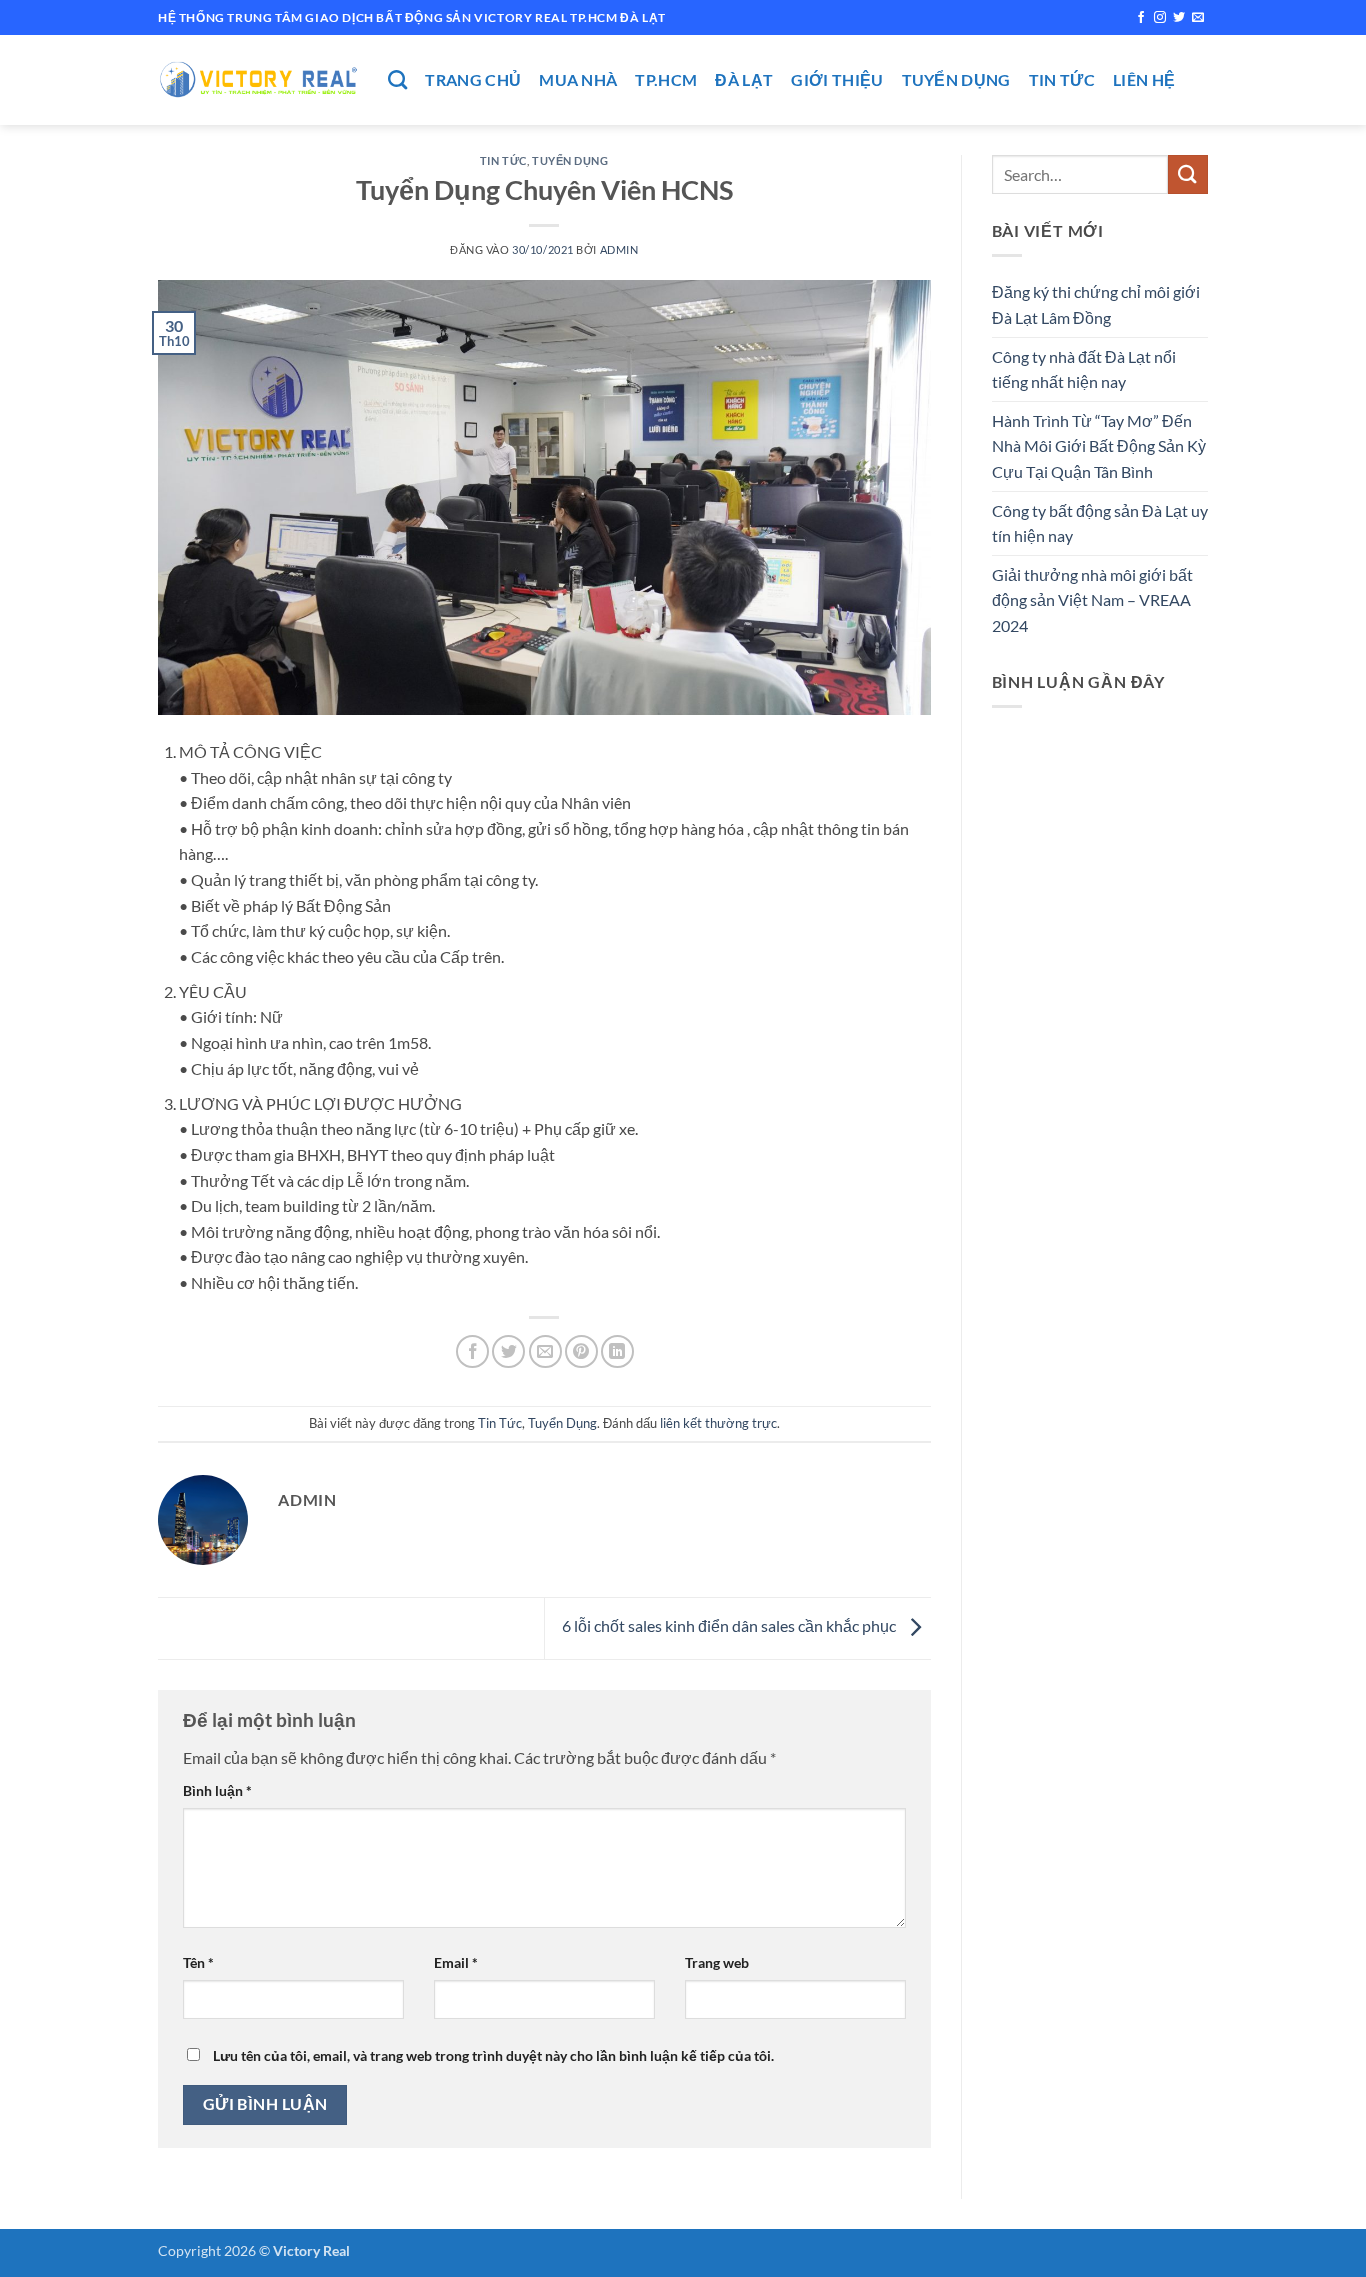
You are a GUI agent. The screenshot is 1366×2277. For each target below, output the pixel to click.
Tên (198, 1962)
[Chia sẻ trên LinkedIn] (617, 1351)
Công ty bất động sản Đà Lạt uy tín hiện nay (1100, 523)
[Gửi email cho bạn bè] (545, 1351)
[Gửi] (1188, 174)
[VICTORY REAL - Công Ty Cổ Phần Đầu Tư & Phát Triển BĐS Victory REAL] (258, 79)
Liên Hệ (1144, 79)
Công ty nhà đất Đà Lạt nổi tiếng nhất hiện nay (1084, 369)
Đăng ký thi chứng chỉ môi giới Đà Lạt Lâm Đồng (1096, 304)
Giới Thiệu (837, 79)
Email (456, 1962)
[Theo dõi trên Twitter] (1179, 18)
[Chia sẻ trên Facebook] (472, 1351)
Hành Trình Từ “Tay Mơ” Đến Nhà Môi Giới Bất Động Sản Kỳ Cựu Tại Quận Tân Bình (1099, 446)
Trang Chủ (473, 79)
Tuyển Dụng (956, 79)
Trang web (717, 1962)
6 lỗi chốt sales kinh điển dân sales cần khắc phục (730, 1626)
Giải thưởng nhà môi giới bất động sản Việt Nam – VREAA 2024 (1092, 600)
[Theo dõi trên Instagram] (1160, 18)
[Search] (397, 79)
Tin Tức (1062, 79)
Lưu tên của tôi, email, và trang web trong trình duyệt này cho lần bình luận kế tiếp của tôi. (493, 2055)
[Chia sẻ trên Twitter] (508, 1351)
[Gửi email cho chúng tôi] (1198, 18)
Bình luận (217, 1790)
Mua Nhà (578, 79)
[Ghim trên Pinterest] (581, 1351)
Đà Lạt (744, 79)
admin (619, 249)
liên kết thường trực (718, 1423)
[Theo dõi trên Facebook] (1141, 18)
